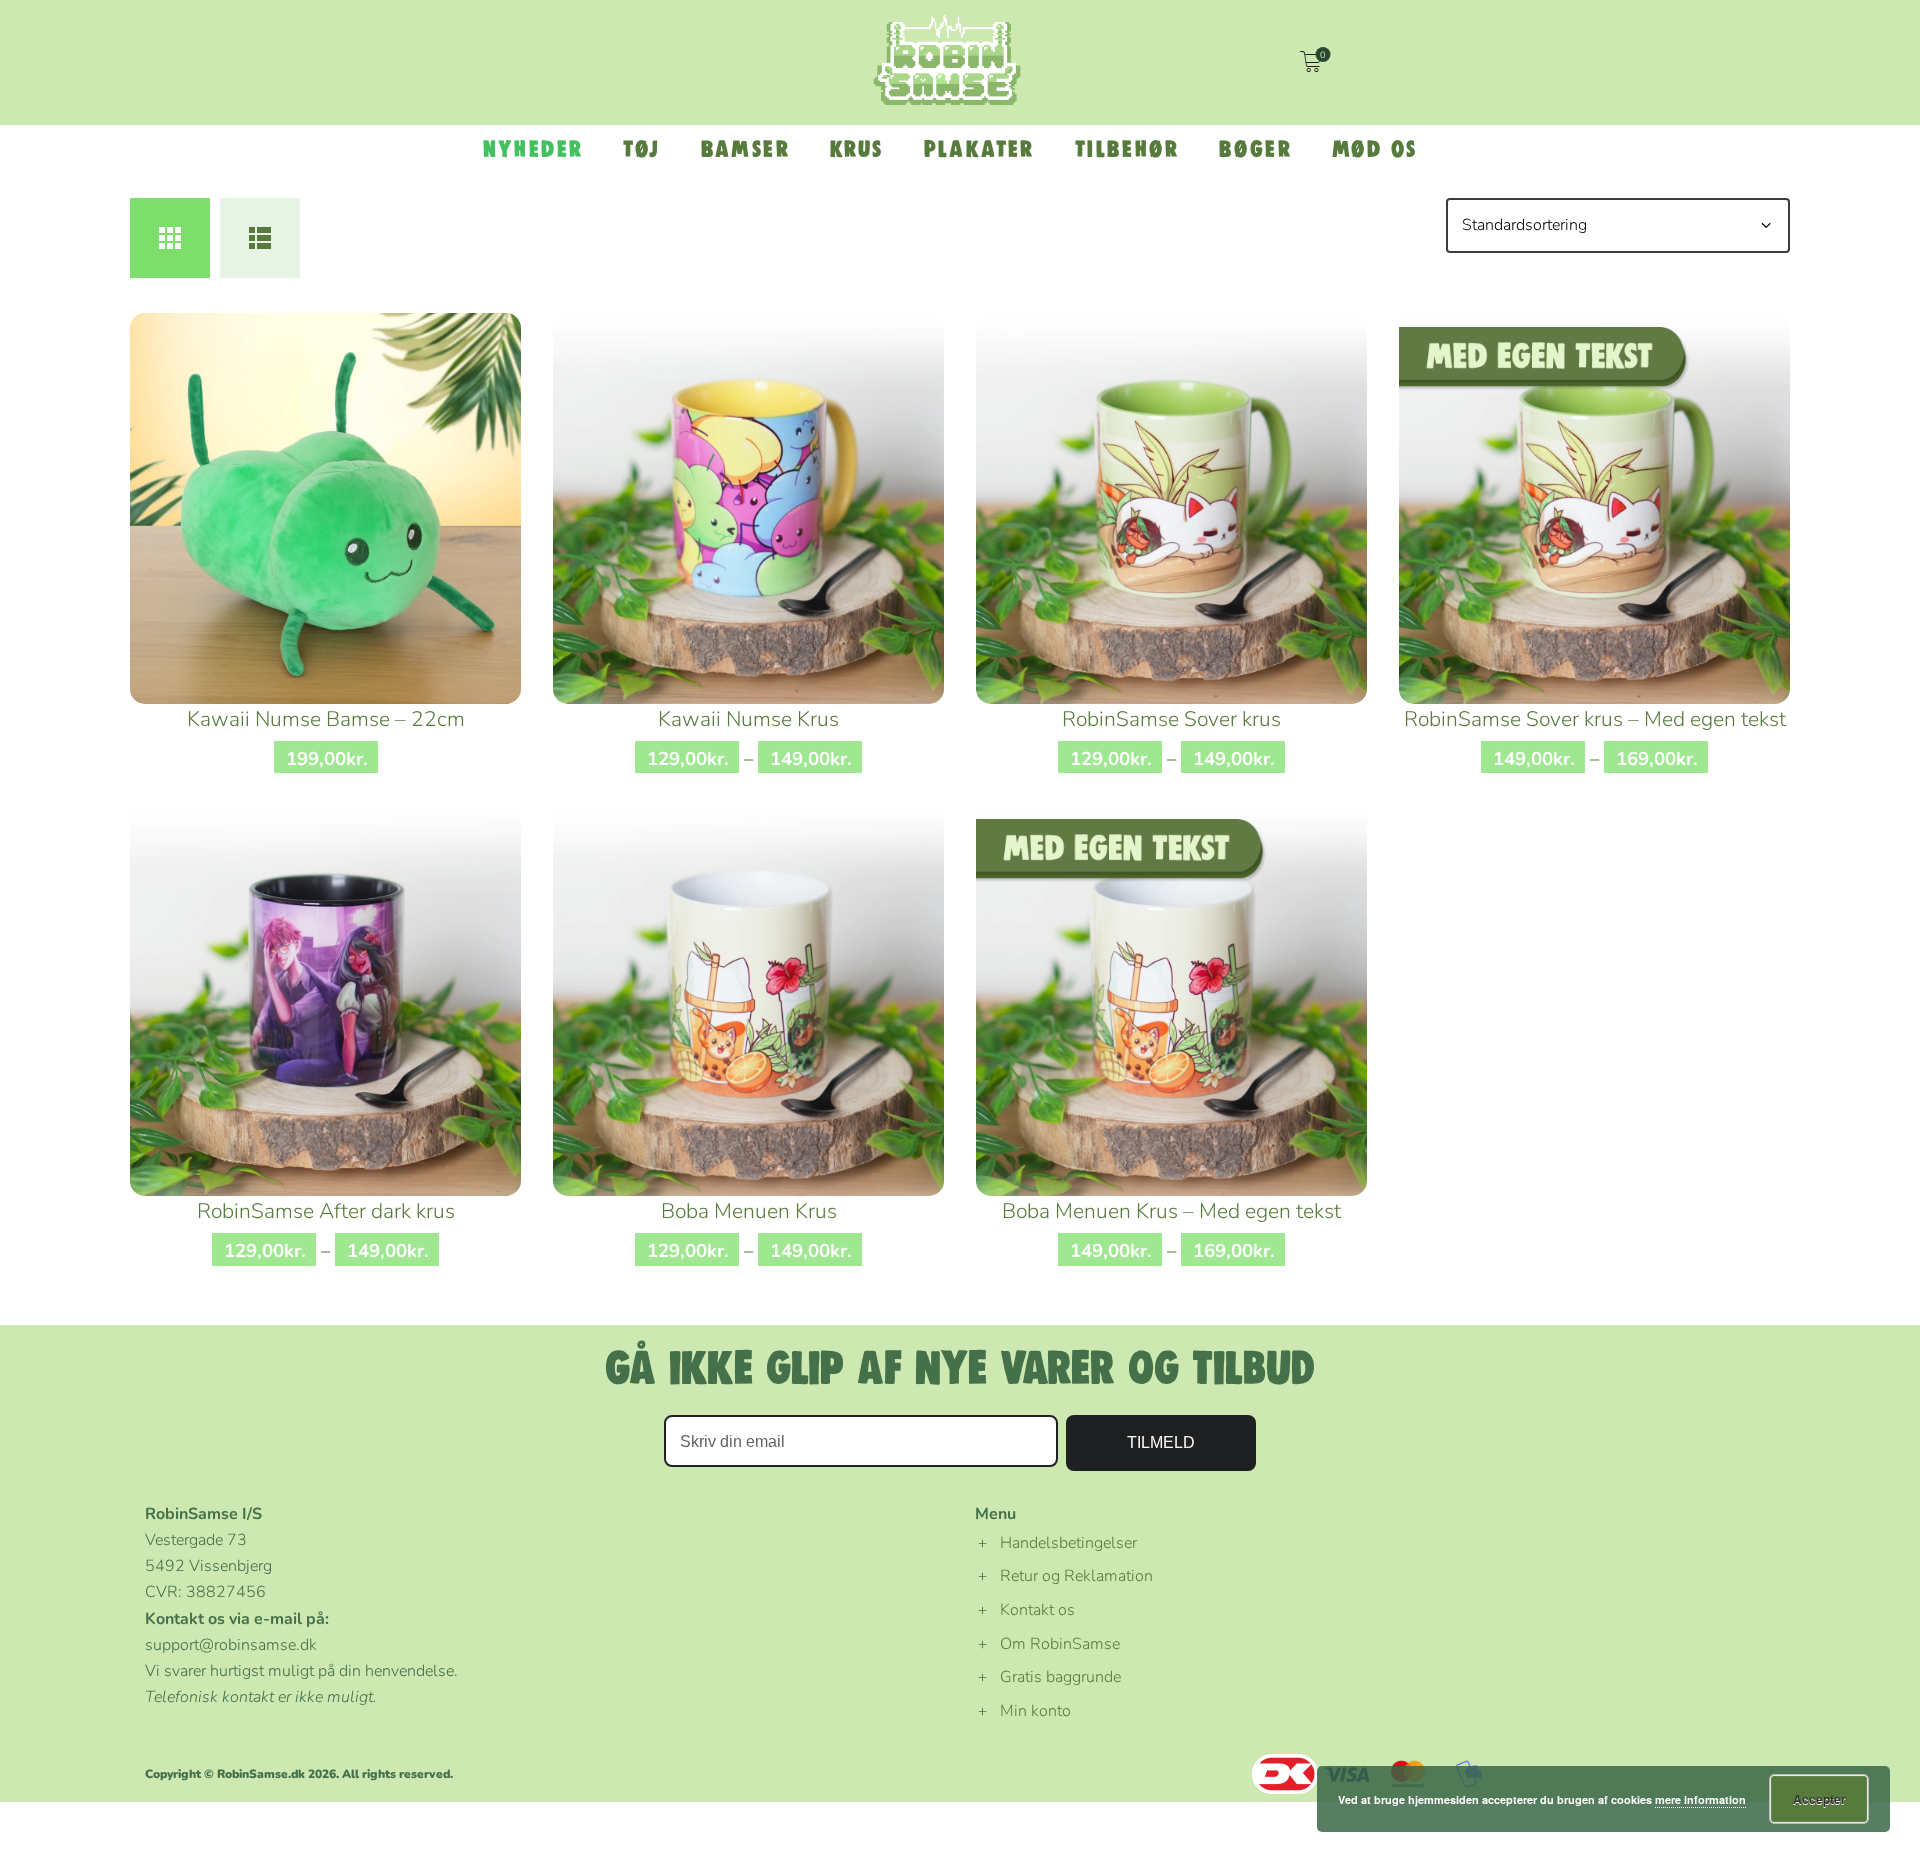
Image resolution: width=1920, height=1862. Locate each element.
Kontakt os (1037, 1610)
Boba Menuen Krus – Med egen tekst (1171, 1211)
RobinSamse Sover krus (1171, 719)
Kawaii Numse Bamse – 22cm (326, 719)
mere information (1700, 1799)
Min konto (1035, 1711)
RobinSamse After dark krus (326, 1211)
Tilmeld (1161, 1442)
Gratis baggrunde (1060, 1677)
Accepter (1819, 1799)
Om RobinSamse (1060, 1644)
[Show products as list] (260, 238)
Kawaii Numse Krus (748, 719)
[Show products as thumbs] (170, 238)
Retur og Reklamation (1076, 1576)
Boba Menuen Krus (749, 1211)
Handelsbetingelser (1068, 1543)
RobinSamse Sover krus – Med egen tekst (1595, 719)
